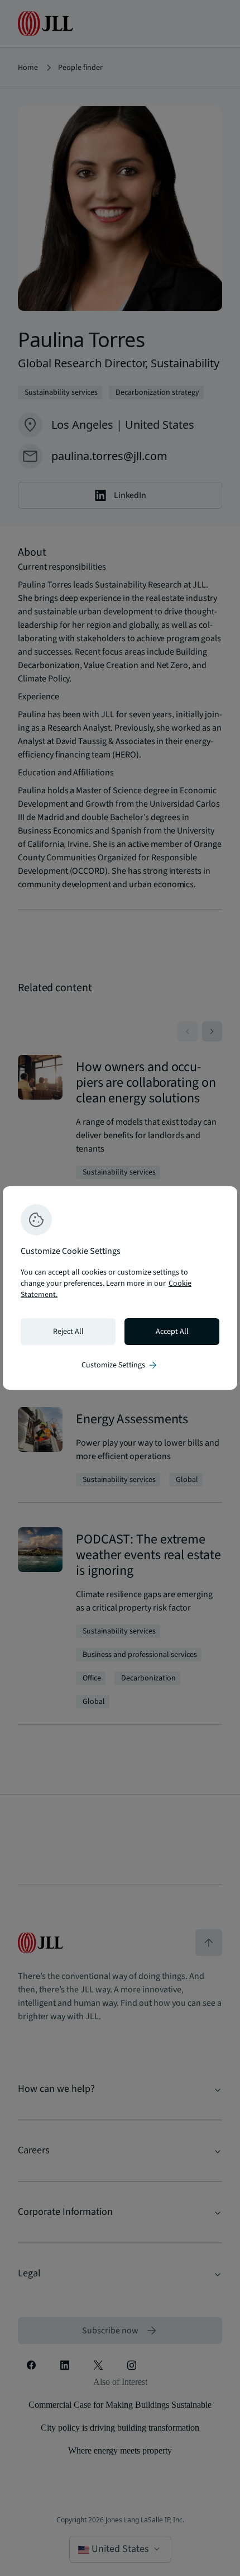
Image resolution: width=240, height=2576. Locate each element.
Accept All (172, 1332)
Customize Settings (120, 1365)
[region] (120, 1288)
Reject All (68, 1332)
